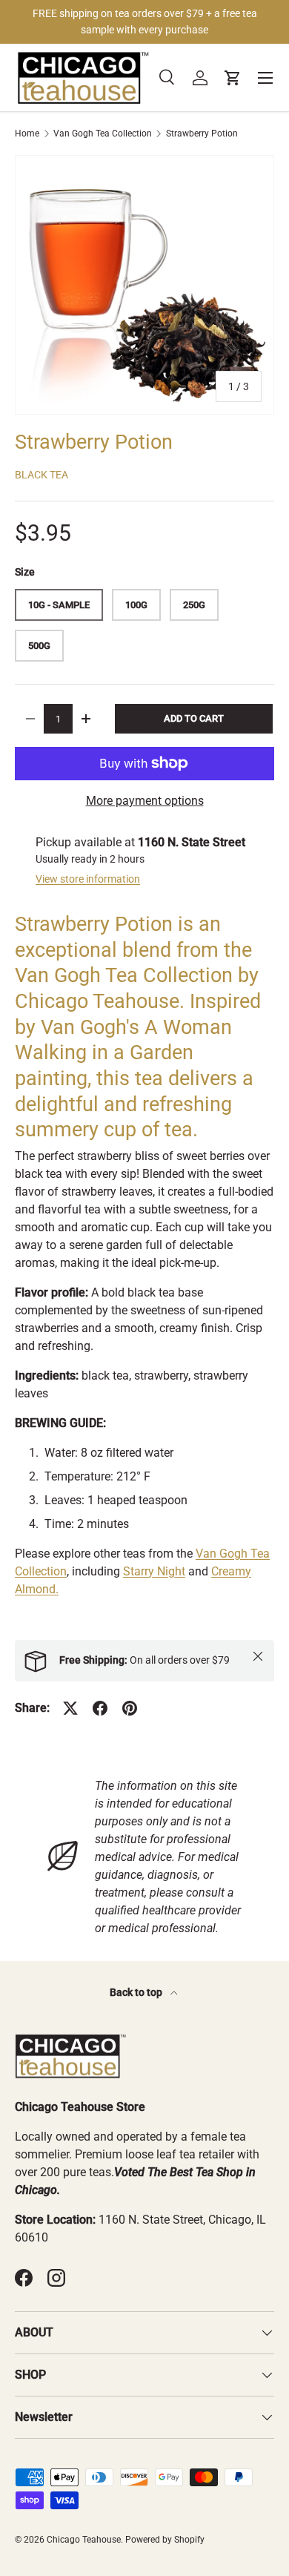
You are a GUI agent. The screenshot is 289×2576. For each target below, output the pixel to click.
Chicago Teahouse (84, 2540)
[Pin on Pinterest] (130, 1708)
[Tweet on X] (70, 1708)
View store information (88, 879)
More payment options (145, 801)
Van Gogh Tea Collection (103, 134)
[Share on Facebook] (100, 1708)
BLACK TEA (41, 475)
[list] (144, 285)
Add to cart (194, 718)
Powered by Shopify (165, 2540)
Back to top (137, 1992)
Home (27, 134)
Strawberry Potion (202, 134)
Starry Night (154, 1571)
